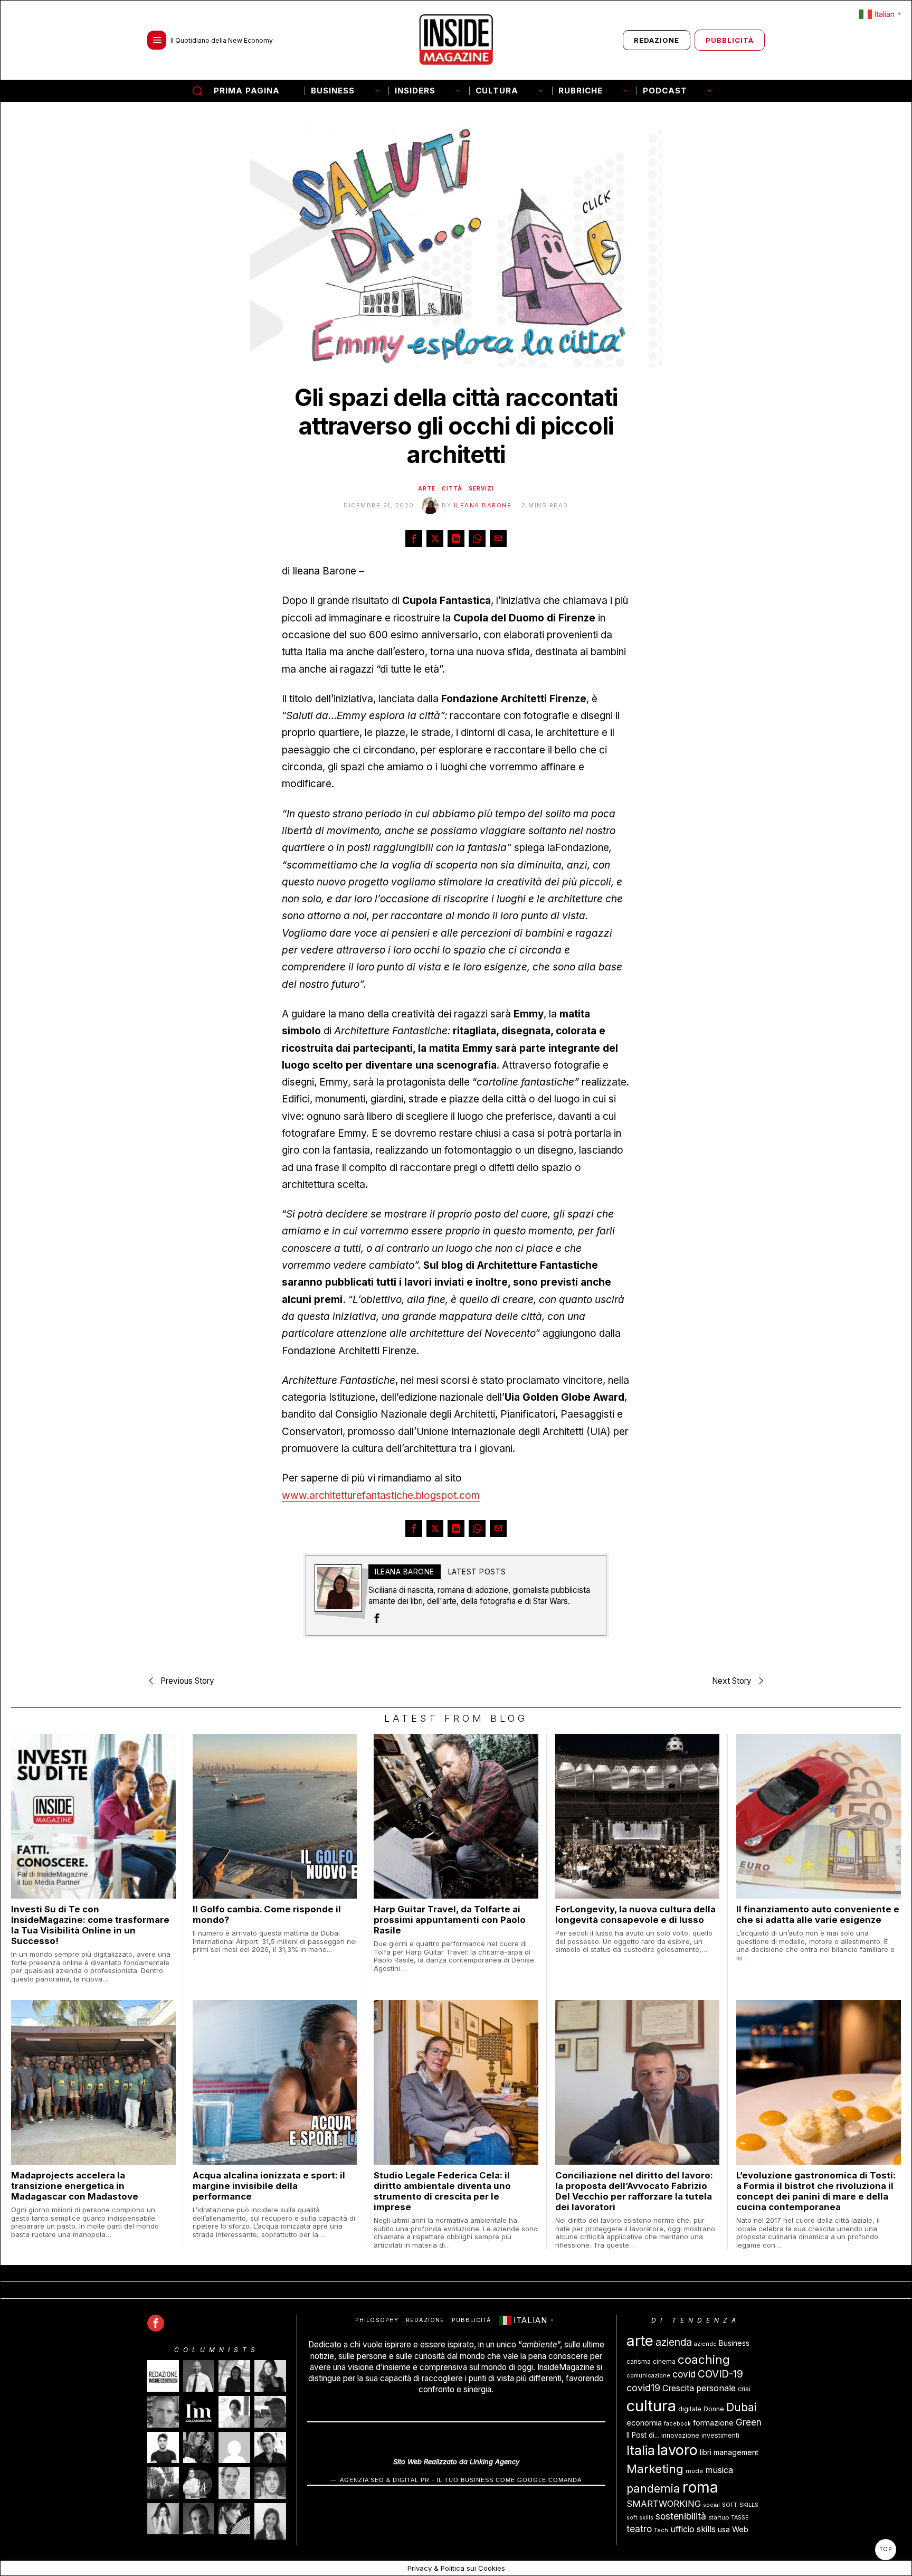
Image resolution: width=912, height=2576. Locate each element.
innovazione (680, 2435)
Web (740, 2529)
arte (640, 2341)
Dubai (742, 2407)
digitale (690, 2409)
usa (724, 2530)
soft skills (640, 2518)
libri (706, 2452)
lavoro (677, 2450)
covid (684, 2374)
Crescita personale (699, 2388)
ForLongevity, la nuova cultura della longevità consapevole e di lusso (635, 1914)
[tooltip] (414, 539)
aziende (705, 2344)
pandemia (653, 2488)
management (736, 2452)
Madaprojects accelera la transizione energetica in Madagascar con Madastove (75, 2186)
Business (734, 2343)
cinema (664, 2361)
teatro (639, 2529)
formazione (713, 2423)
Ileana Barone (483, 505)
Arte (427, 488)
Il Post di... (643, 2435)
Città (452, 488)
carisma (639, 2361)
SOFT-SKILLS (740, 2505)
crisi (744, 2389)
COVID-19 (720, 2374)
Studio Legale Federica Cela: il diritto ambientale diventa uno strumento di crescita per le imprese (442, 2191)
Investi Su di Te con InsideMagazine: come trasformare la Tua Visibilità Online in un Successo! (90, 1925)
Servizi (481, 488)
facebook (677, 2424)
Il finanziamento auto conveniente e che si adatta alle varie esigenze (818, 1914)
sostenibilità (681, 2516)
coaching (704, 2359)
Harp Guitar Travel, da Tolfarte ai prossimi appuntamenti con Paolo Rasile (450, 1920)
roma (700, 2487)
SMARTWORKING (664, 2504)
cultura (651, 2406)
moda (694, 2471)
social (711, 2505)
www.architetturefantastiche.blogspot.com (381, 1495)
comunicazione (648, 2376)
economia (644, 2423)
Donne (714, 2409)
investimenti (720, 2435)
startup (719, 2517)
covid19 (643, 2388)
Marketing (655, 2469)
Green (749, 2422)
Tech (661, 2530)
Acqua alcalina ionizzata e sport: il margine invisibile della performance (269, 2186)
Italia (641, 2450)
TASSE (740, 2518)
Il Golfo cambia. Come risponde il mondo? (267, 1914)
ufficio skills (693, 2529)
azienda (674, 2342)
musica (719, 2470)
